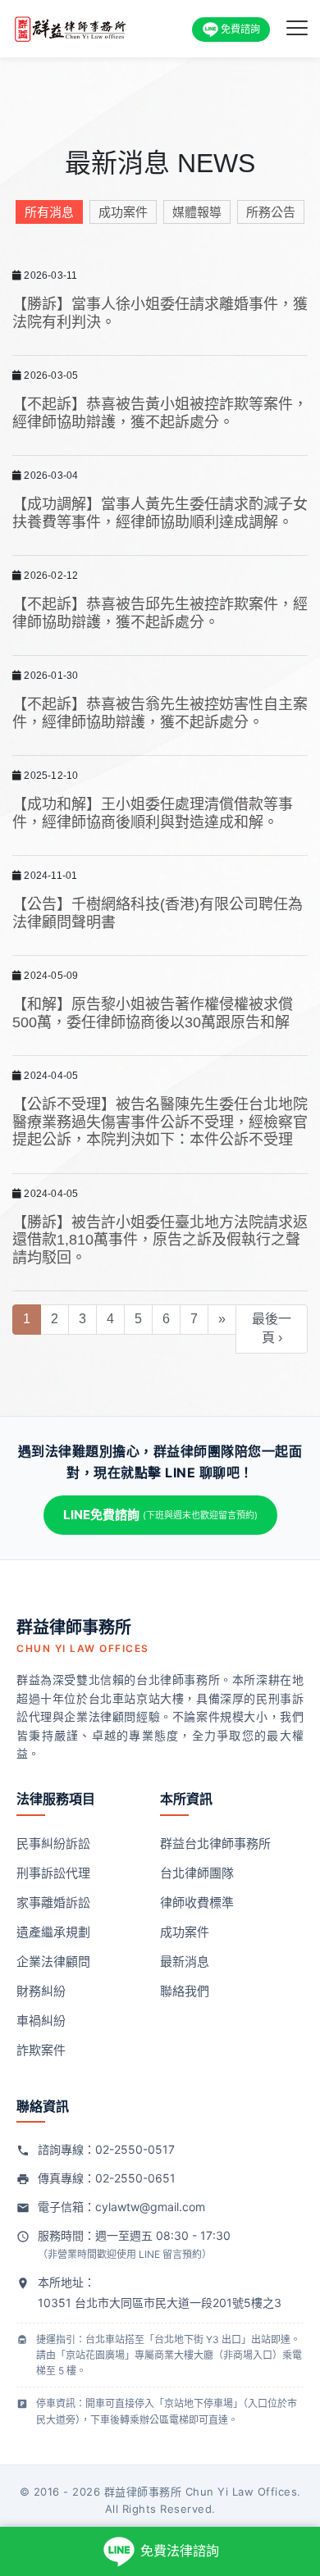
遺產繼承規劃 (53, 1932)
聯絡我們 (185, 1991)
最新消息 (185, 1962)
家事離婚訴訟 (53, 1902)
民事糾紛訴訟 (53, 1843)
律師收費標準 (197, 1902)
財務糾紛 (41, 1991)
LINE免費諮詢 (160, 1515)
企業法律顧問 (53, 1962)
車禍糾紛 (41, 2021)
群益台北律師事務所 (215, 1843)
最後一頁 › (272, 1328)
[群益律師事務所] (71, 27)
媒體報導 (197, 212)
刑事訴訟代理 (53, 1873)
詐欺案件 (41, 2050)
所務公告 (271, 212)
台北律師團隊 (197, 1873)
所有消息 (49, 212)
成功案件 (123, 212)
